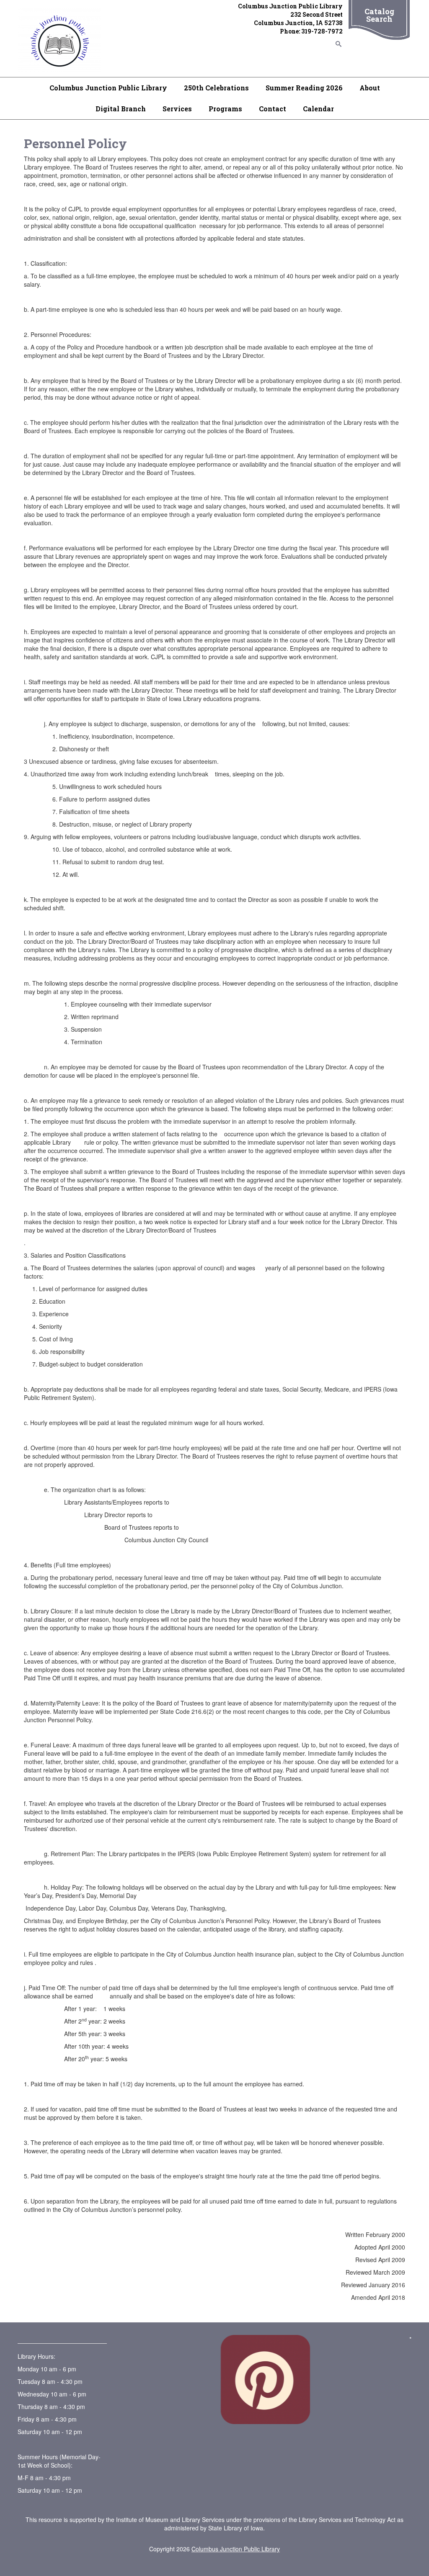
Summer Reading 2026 (304, 88)
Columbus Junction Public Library (108, 88)
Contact (273, 109)
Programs (225, 109)
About (370, 88)
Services (177, 109)
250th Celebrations (216, 88)
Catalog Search (379, 15)
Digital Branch (121, 109)
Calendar (318, 109)
